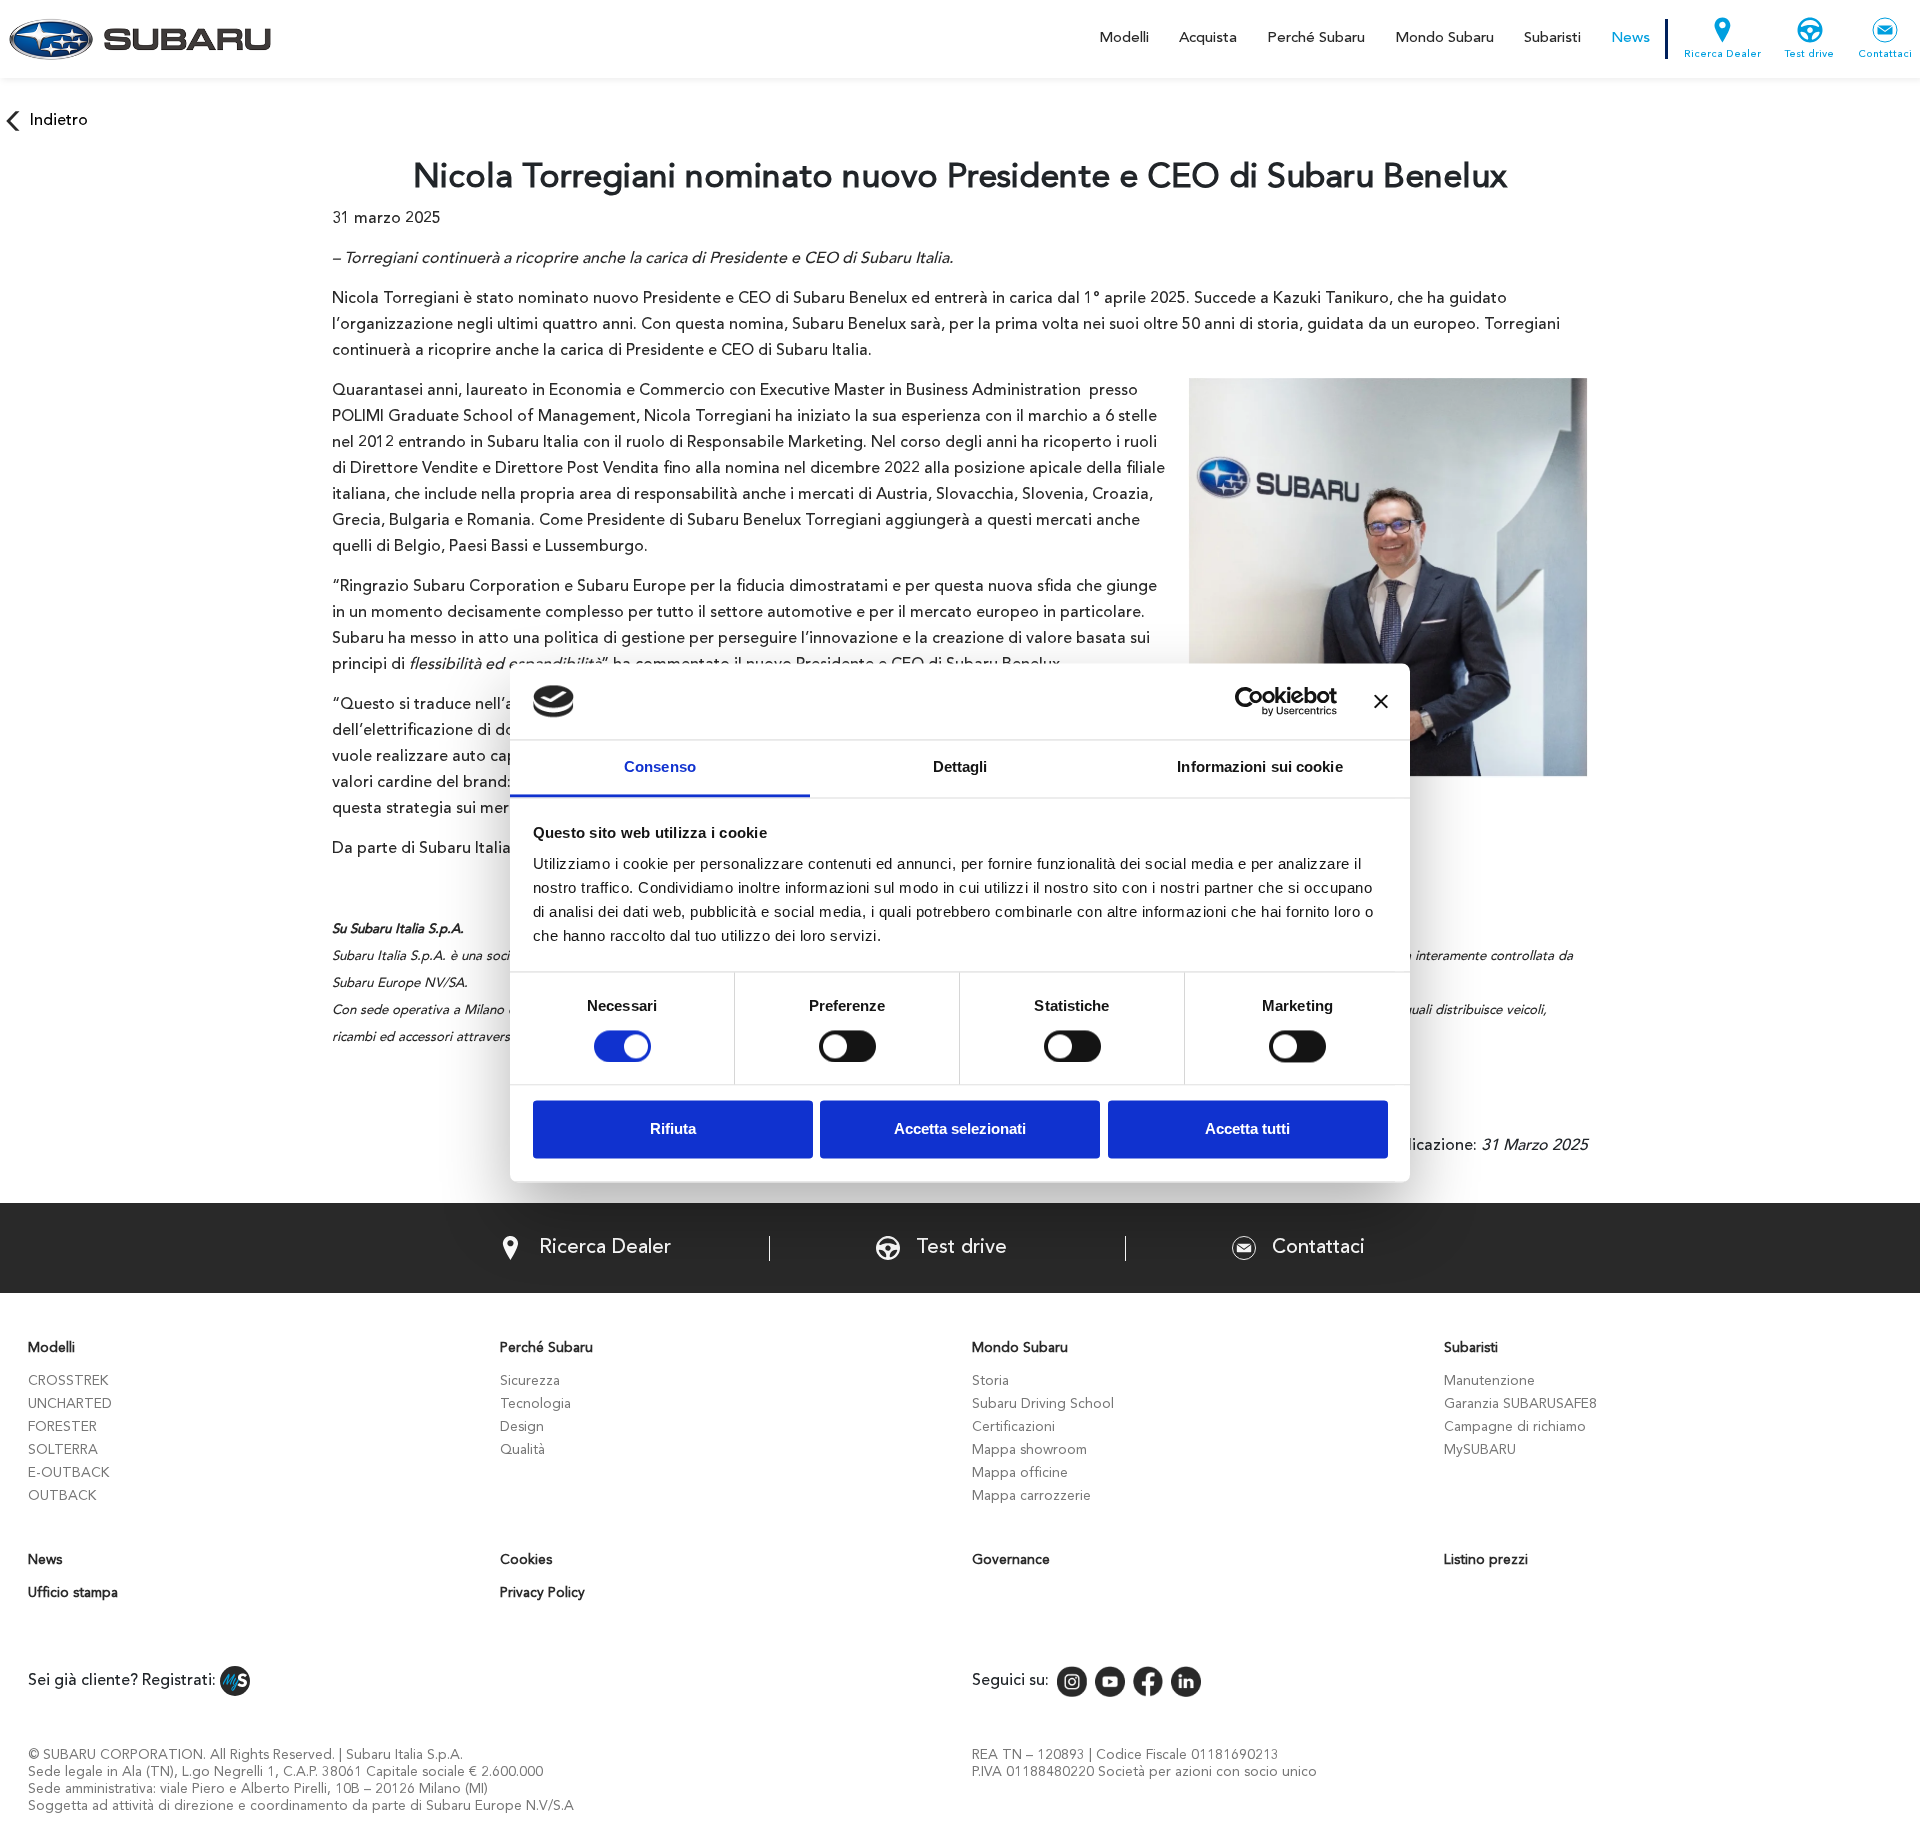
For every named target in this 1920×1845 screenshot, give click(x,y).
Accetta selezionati (960, 1129)
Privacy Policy (542, 1593)
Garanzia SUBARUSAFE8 (1520, 1404)
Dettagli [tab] (960, 767)
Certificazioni (1013, 1427)
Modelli (1124, 38)
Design (522, 1427)
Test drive (1809, 54)
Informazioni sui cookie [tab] (1259, 767)
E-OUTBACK (68, 1473)
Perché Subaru (1316, 38)
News (1630, 38)
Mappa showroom (1029, 1450)
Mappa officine (1020, 1473)
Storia (990, 1381)
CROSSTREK (68, 1381)
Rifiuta (673, 1129)
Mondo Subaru (1444, 38)
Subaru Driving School (1043, 1404)
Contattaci (1885, 54)
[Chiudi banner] (1381, 701)
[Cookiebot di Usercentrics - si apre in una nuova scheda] (1249, 701)
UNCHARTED (70, 1404)
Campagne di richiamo (1515, 1427)
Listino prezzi (1486, 1560)
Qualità (522, 1450)
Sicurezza (530, 1381)
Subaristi (1552, 38)
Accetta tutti (1247, 1129)
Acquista (1208, 38)
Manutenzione (1489, 1381)
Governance (1011, 1560)
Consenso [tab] (660, 767)
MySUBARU (1480, 1450)
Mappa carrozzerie (1031, 1496)
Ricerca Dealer (1722, 54)
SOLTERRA (63, 1450)
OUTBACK (62, 1496)
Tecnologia (535, 1404)
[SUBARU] (136, 39)
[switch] (847, 1046)
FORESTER (62, 1427)
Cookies (526, 1560)
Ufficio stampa (73, 1593)
